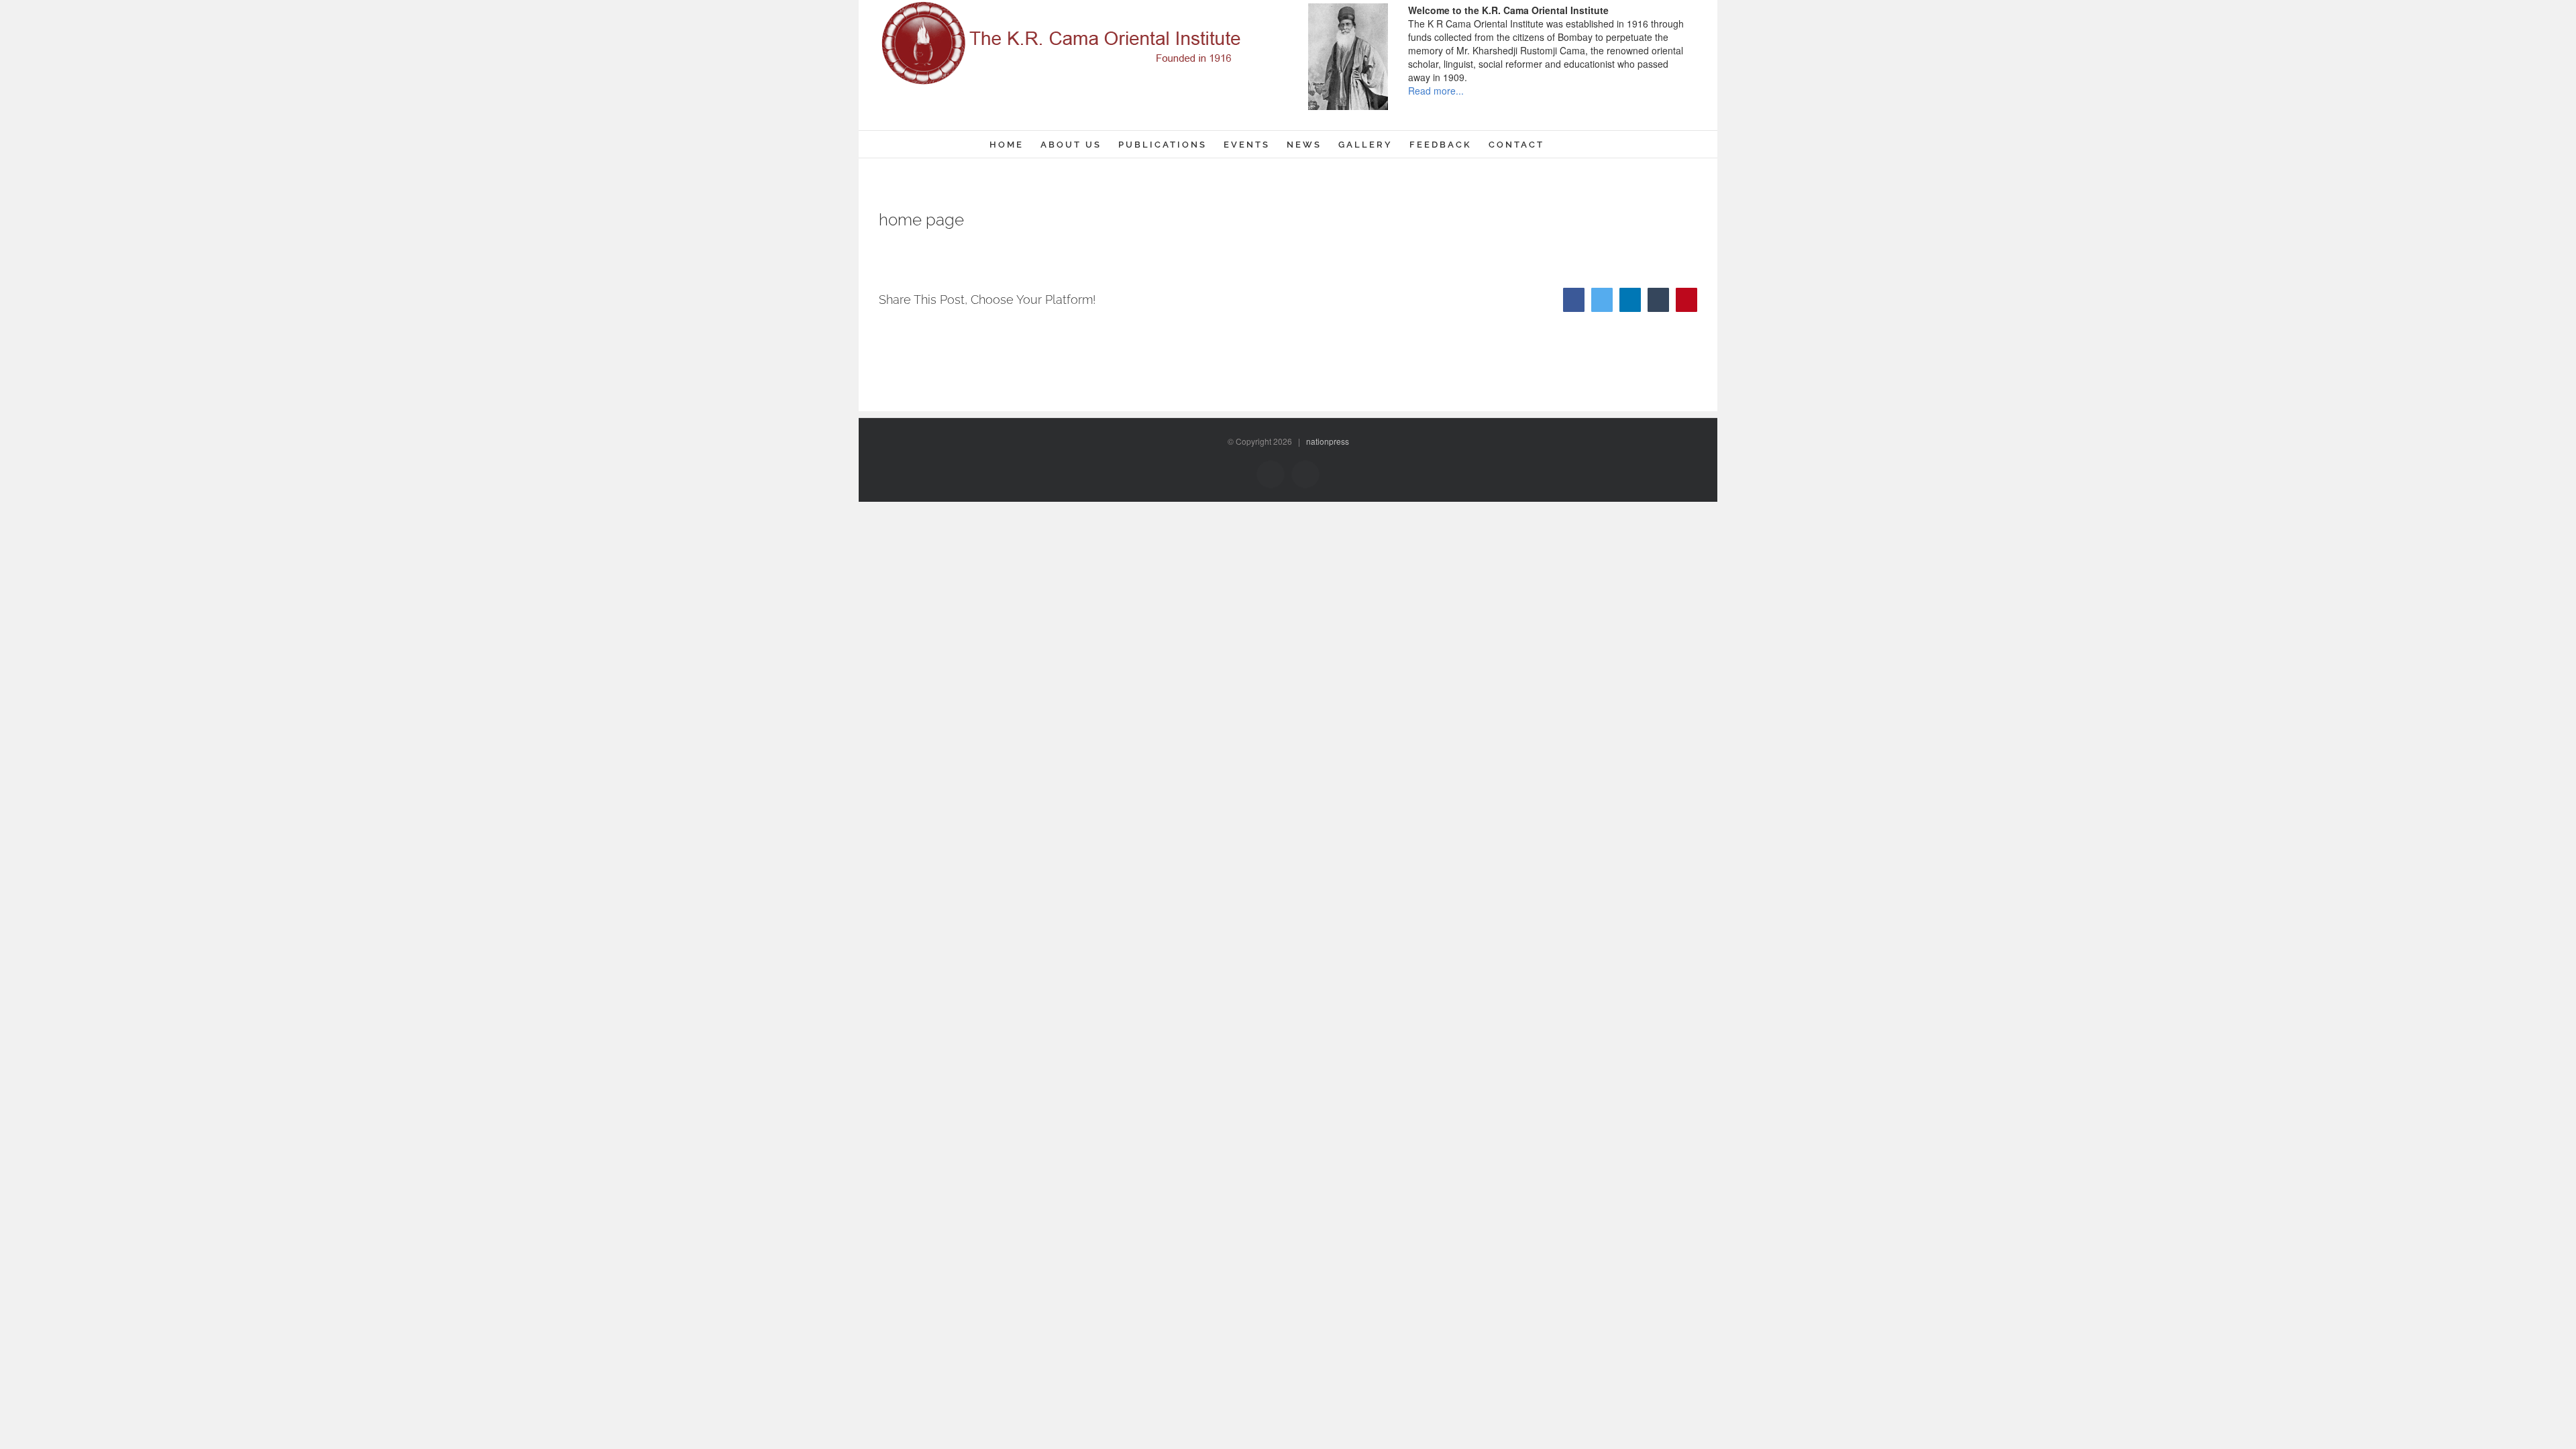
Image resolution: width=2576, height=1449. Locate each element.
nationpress (1328, 441)
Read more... (1436, 91)
